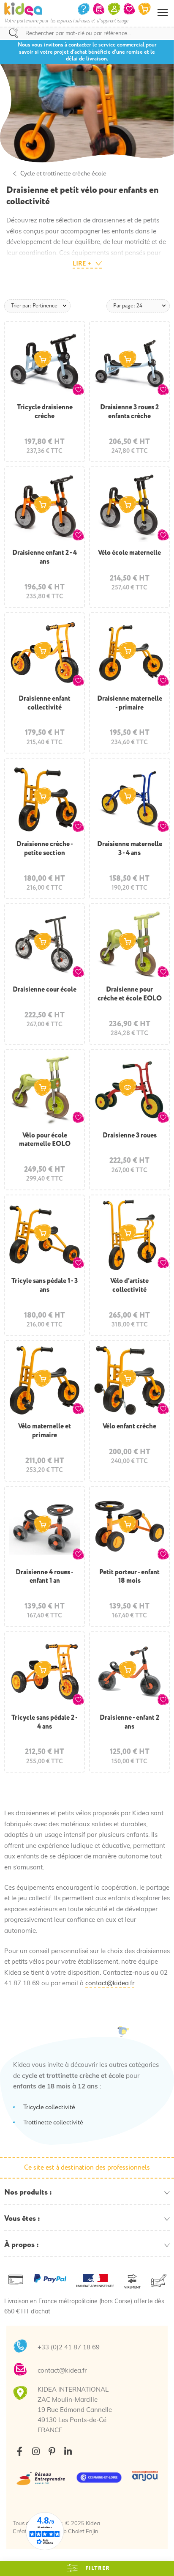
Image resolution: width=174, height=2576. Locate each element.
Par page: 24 (128, 306)
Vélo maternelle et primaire (45, 1431)
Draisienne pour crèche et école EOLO (130, 994)
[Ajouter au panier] (43, 359)
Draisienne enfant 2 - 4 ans (45, 557)
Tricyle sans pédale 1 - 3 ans (45, 1285)
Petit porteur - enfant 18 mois (129, 1577)
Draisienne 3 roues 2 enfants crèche (129, 412)
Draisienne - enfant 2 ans (129, 1722)
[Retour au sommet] (159, 2559)
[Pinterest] (52, 2451)
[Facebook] (20, 2451)
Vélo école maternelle (129, 553)
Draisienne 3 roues (130, 1135)
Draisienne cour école (45, 989)
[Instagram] (36, 2451)
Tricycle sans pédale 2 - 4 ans (45, 1722)
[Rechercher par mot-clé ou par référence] (14, 33)
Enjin (92, 2532)
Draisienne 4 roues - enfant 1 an (45, 1577)
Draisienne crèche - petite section (45, 848)
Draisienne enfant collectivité (45, 703)
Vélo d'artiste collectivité (129, 1285)
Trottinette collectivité (53, 2122)
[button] (78, 389)
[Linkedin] (68, 2451)
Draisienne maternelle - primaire (130, 703)
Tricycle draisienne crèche (45, 412)
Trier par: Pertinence (34, 306)
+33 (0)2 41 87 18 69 (69, 2348)
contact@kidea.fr (110, 1984)
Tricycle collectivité (49, 2107)
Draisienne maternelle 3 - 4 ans (130, 848)
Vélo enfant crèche (129, 1426)
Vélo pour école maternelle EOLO (45, 1140)
